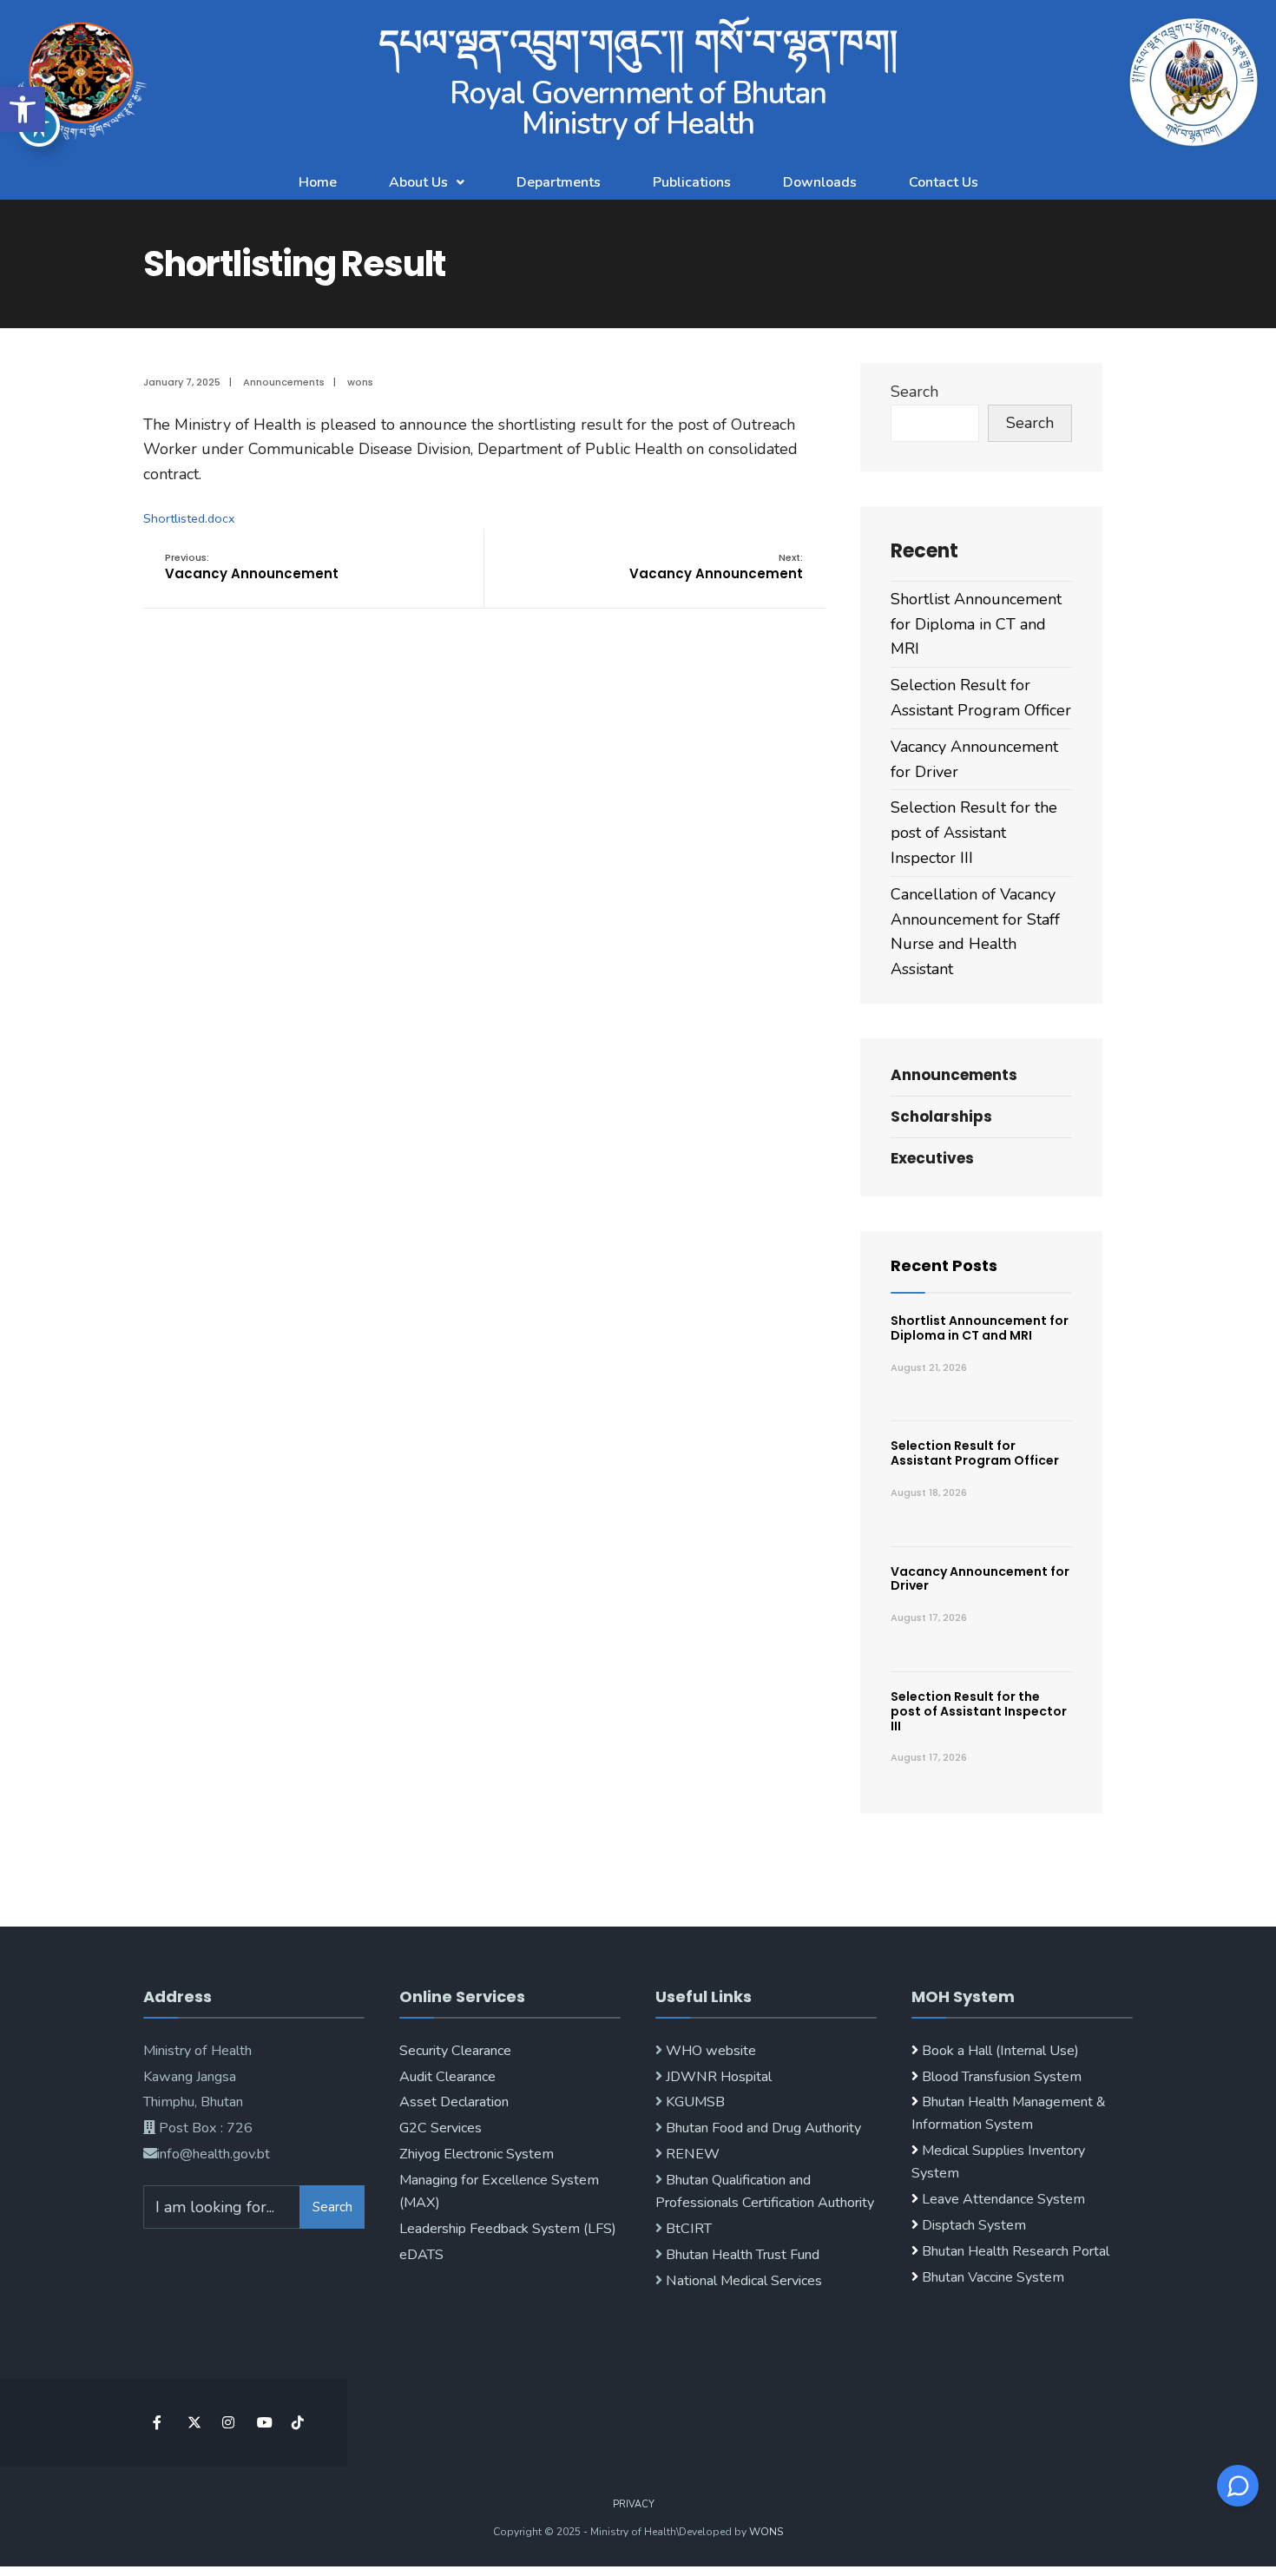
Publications (692, 182)
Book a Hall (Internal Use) (1000, 2051)
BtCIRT (687, 2229)
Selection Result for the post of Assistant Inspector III (974, 833)
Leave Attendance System (1003, 2199)
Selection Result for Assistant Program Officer (975, 1453)
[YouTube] (263, 2423)
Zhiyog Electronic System (477, 2154)
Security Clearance (455, 2051)
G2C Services (441, 2128)
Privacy (634, 2504)
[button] (23, 109)
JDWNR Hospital (717, 2077)
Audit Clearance (447, 2077)
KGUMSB (694, 2102)
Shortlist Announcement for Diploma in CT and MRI (976, 624)
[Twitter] (193, 2423)
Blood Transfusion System (1000, 2077)
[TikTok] (297, 2423)
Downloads (820, 182)
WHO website (709, 2051)
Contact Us (944, 182)
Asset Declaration (454, 2102)
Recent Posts (944, 1265)
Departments (559, 182)
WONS (766, 2532)
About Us (418, 182)
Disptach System (974, 2225)
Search (914, 392)
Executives (932, 1158)
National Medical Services (742, 2281)
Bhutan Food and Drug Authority (762, 2128)
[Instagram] (228, 2423)
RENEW (691, 2154)
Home (318, 182)
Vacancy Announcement (252, 567)
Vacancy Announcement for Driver (980, 1579)
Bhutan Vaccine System (993, 2277)
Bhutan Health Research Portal (1016, 2251)
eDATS (421, 2255)
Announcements (284, 382)
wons (360, 382)
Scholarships (941, 1117)
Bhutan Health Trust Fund (741, 2255)
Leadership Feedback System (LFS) (508, 2229)
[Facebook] (158, 2423)
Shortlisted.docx (189, 518)
